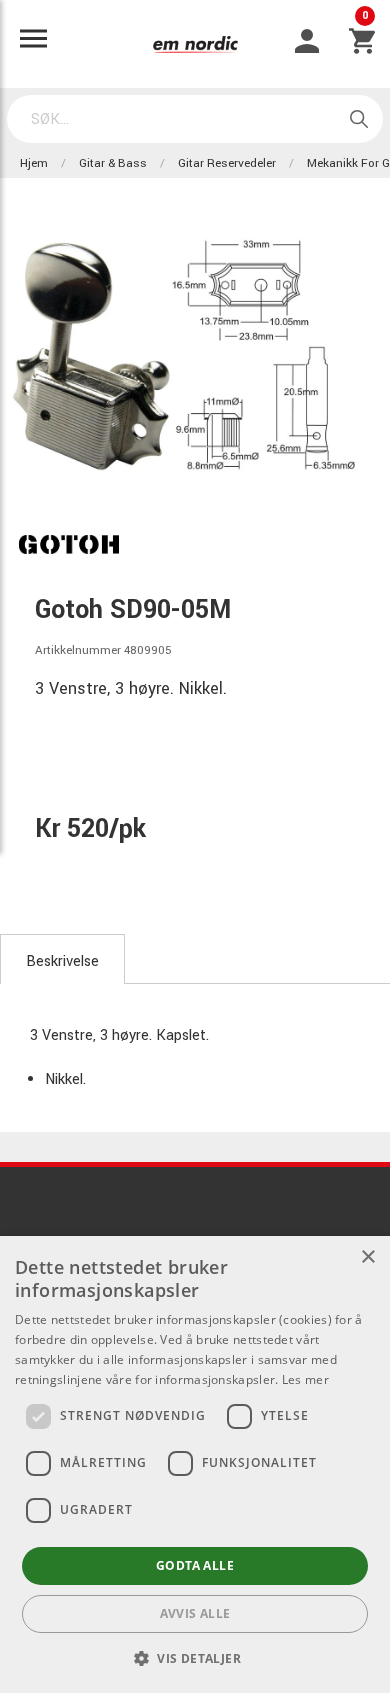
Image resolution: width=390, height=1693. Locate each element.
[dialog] (195, 1464)
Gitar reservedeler (227, 163)
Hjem (34, 163)
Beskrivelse (62, 961)
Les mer (305, 1379)
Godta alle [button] (195, 1565)
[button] (195, 1658)
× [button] (367, 1257)
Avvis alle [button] (195, 1613)
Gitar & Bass (113, 163)
